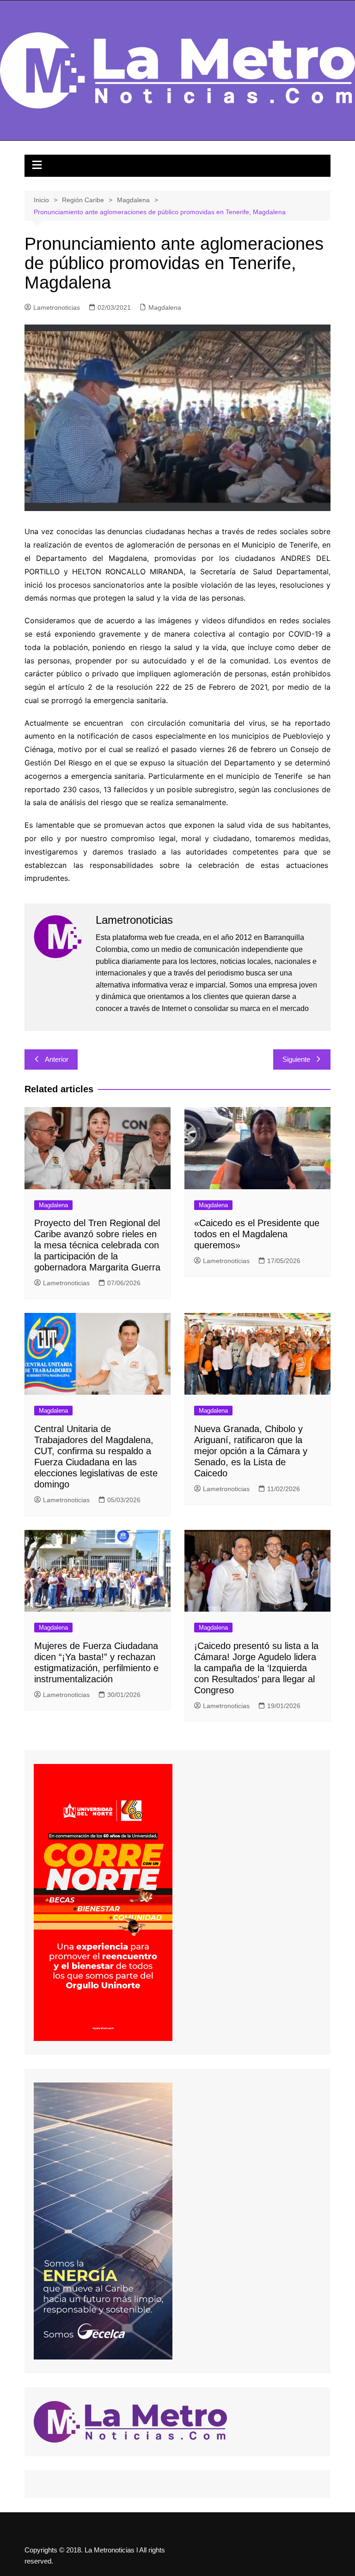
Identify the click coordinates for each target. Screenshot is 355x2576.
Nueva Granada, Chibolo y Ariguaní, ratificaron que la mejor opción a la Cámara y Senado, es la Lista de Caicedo (251, 1451)
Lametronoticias (57, 307)
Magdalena (165, 307)
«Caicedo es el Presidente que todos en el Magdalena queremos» (257, 1234)
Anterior (57, 1059)
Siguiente (296, 1059)
